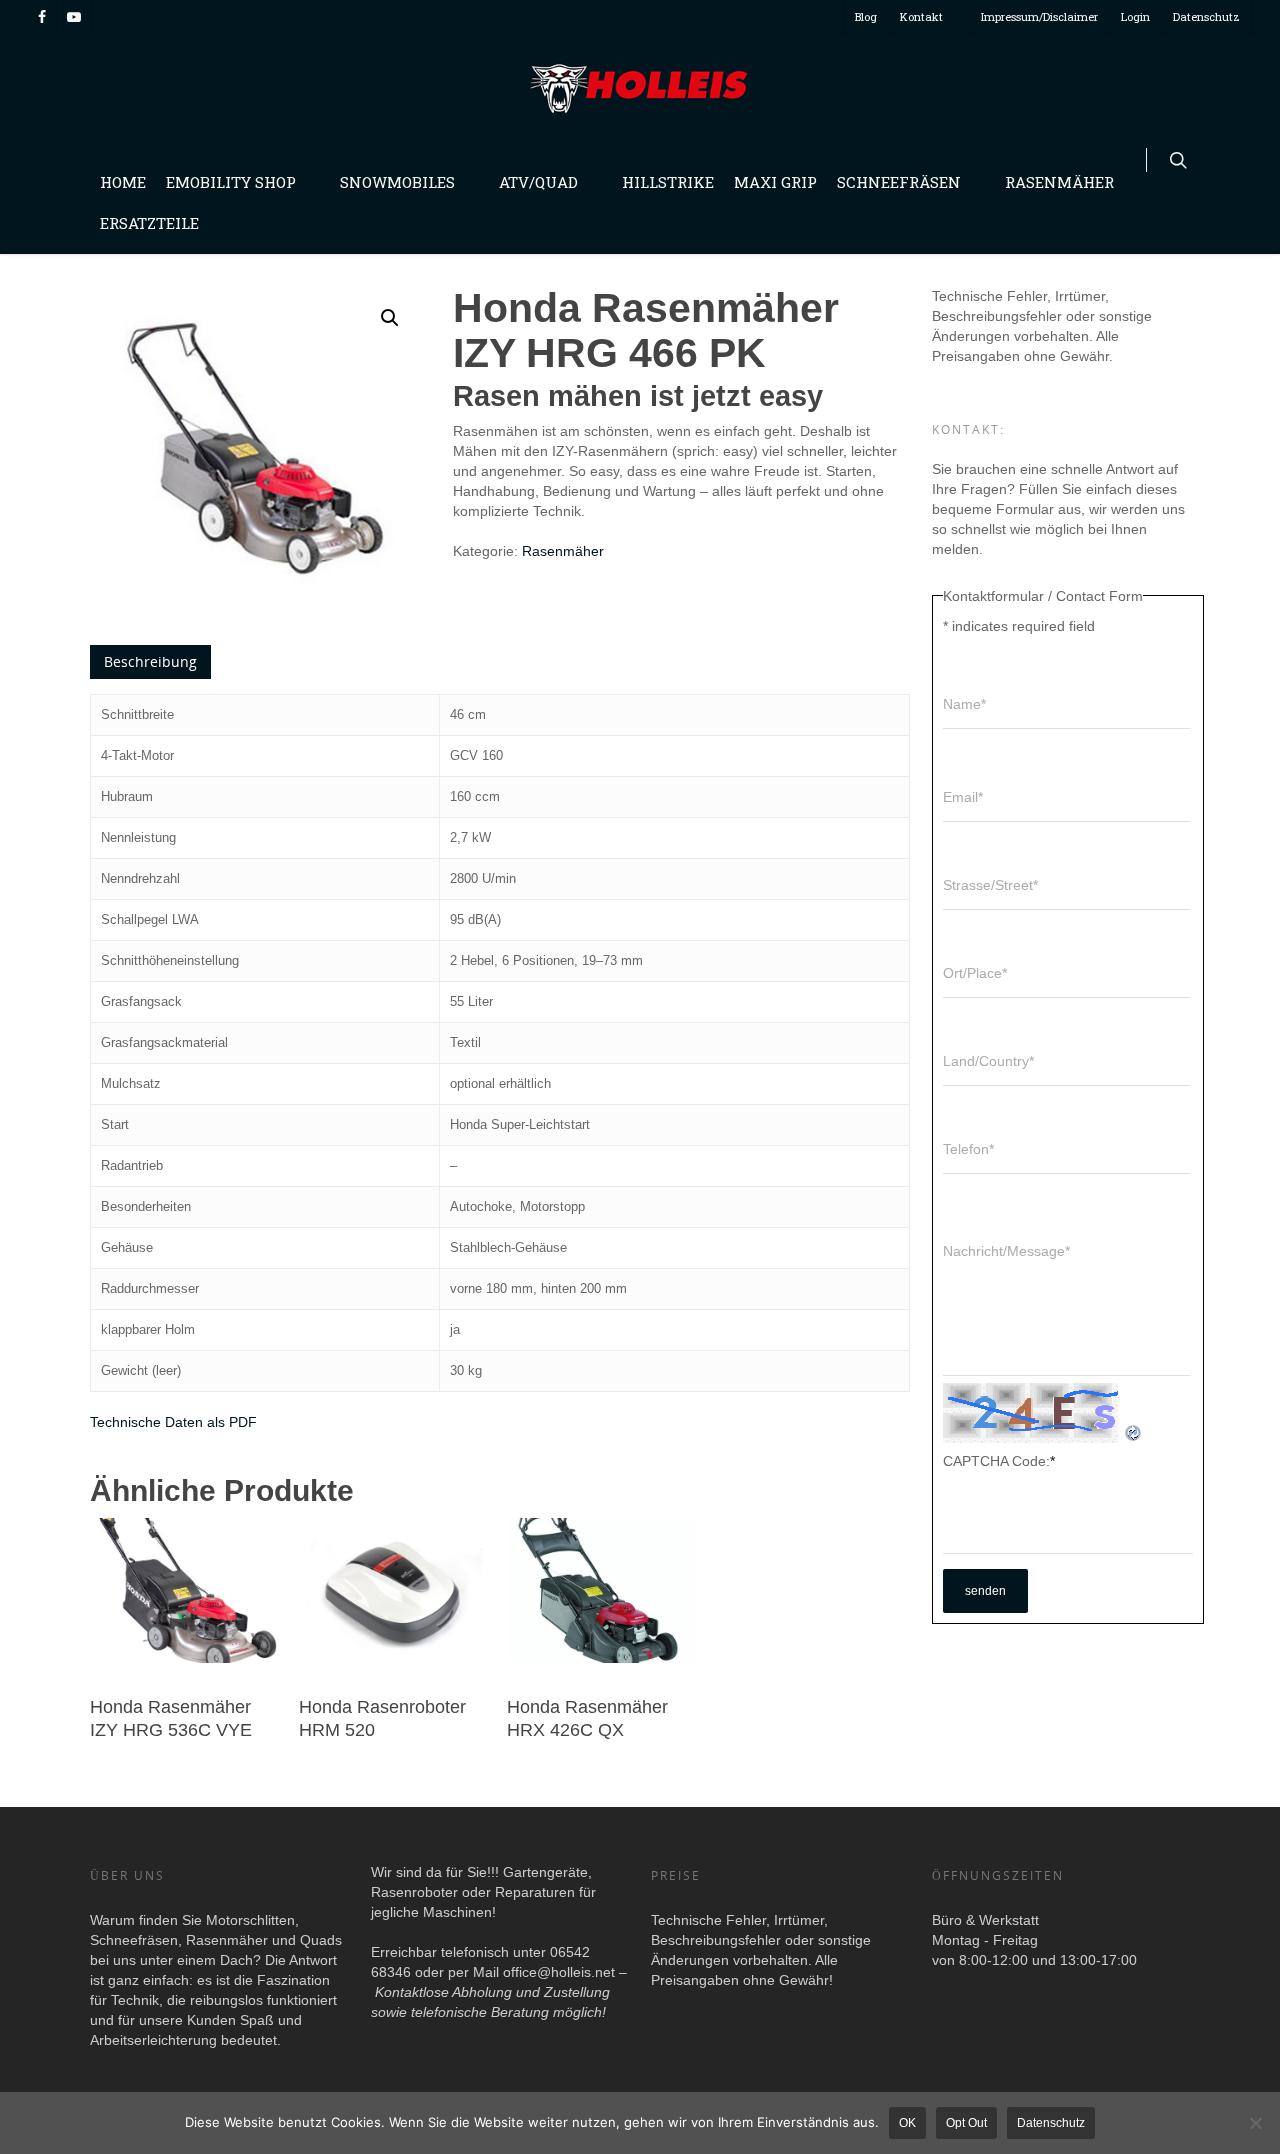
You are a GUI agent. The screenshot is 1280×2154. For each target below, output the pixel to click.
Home (123, 182)
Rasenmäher (1059, 182)
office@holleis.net (559, 1972)
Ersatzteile (149, 223)
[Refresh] (1134, 1433)
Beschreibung (150, 661)
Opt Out (966, 2123)
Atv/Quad (538, 182)
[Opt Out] (1255, 2123)
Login (1135, 16)
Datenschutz (1206, 16)
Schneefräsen (899, 182)
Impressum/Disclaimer (1039, 16)
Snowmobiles (397, 182)
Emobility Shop (231, 182)
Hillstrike (668, 182)
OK (907, 2123)
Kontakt (921, 16)
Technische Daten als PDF (173, 1422)
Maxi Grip (775, 182)
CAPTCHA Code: (999, 1461)
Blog (866, 16)
